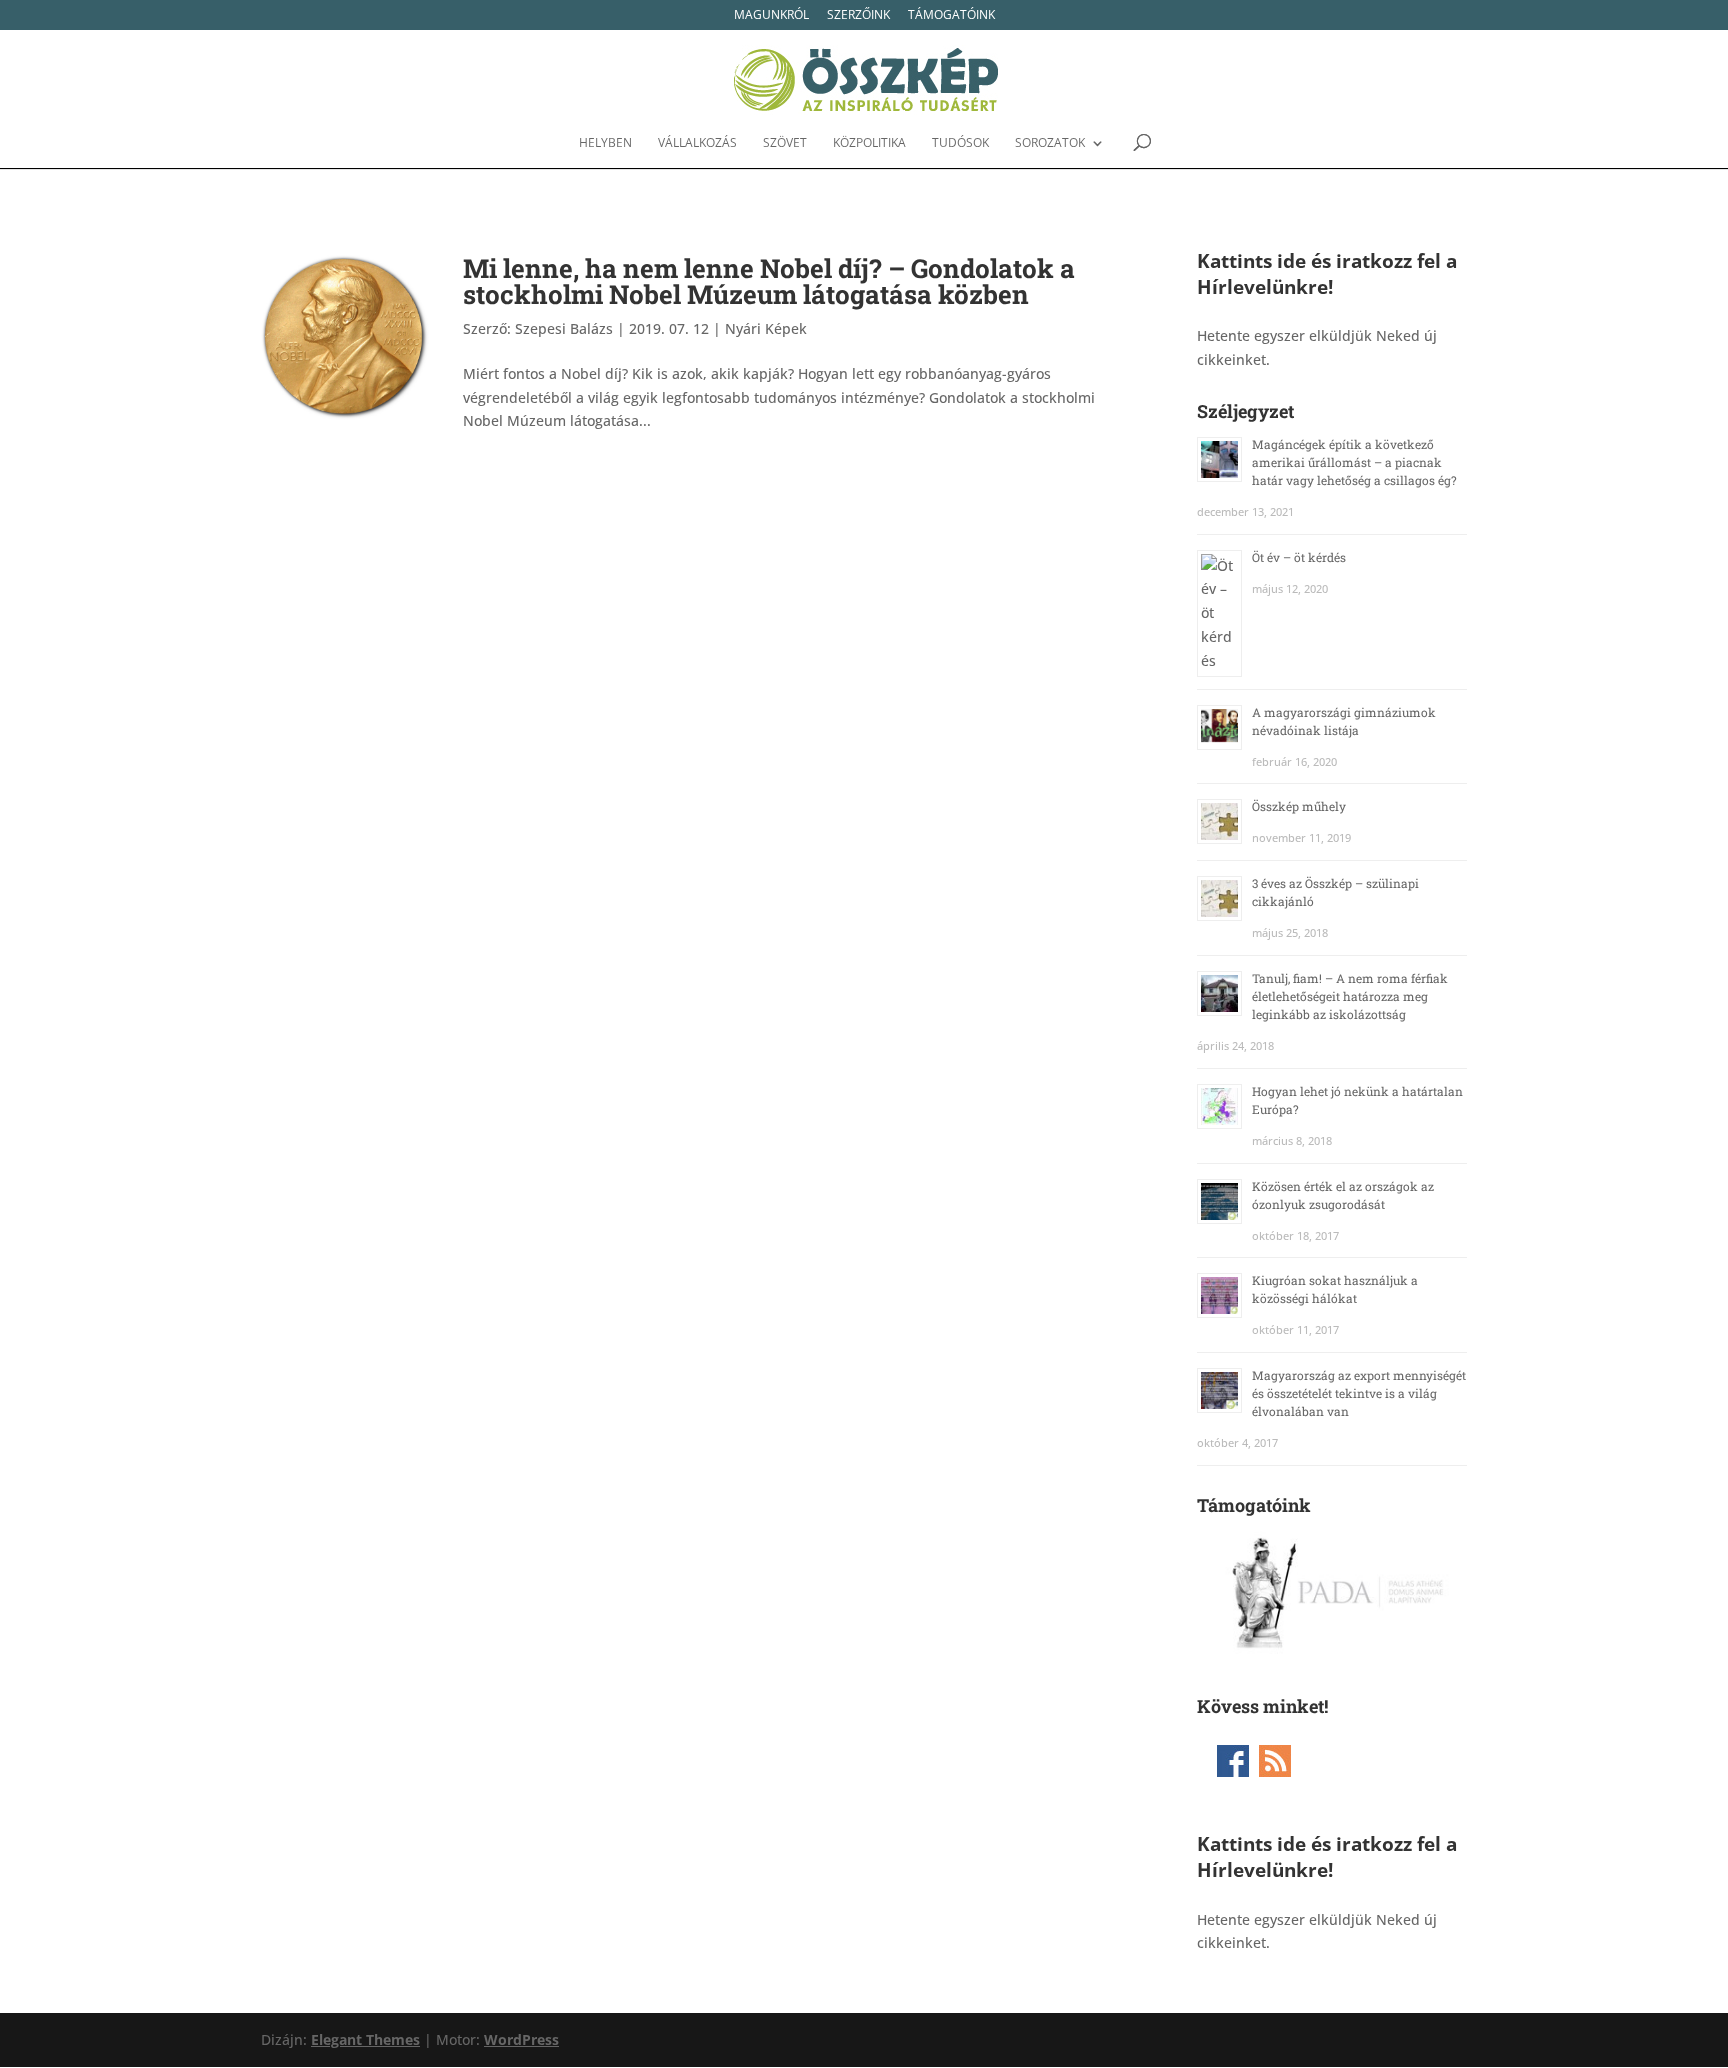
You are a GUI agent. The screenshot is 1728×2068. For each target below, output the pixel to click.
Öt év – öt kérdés (1299, 557)
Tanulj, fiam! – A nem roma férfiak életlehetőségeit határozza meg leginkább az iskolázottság (1350, 996)
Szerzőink (858, 16)
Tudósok (960, 143)
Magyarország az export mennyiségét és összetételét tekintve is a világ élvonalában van (1359, 1393)
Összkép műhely (1299, 806)
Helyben (605, 143)
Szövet (785, 143)
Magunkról (771, 16)
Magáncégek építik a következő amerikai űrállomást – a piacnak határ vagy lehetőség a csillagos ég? (1354, 462)
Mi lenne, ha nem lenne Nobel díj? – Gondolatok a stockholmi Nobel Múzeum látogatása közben (769, 281)
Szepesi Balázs (564, 328)
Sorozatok (1050, 143)
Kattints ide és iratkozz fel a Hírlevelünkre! (1327, 273)
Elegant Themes (365, 2039)
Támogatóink (951, 16)
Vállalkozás (697, 143)
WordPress (521, 2039)
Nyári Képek (766, 328)
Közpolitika (869, 143)
